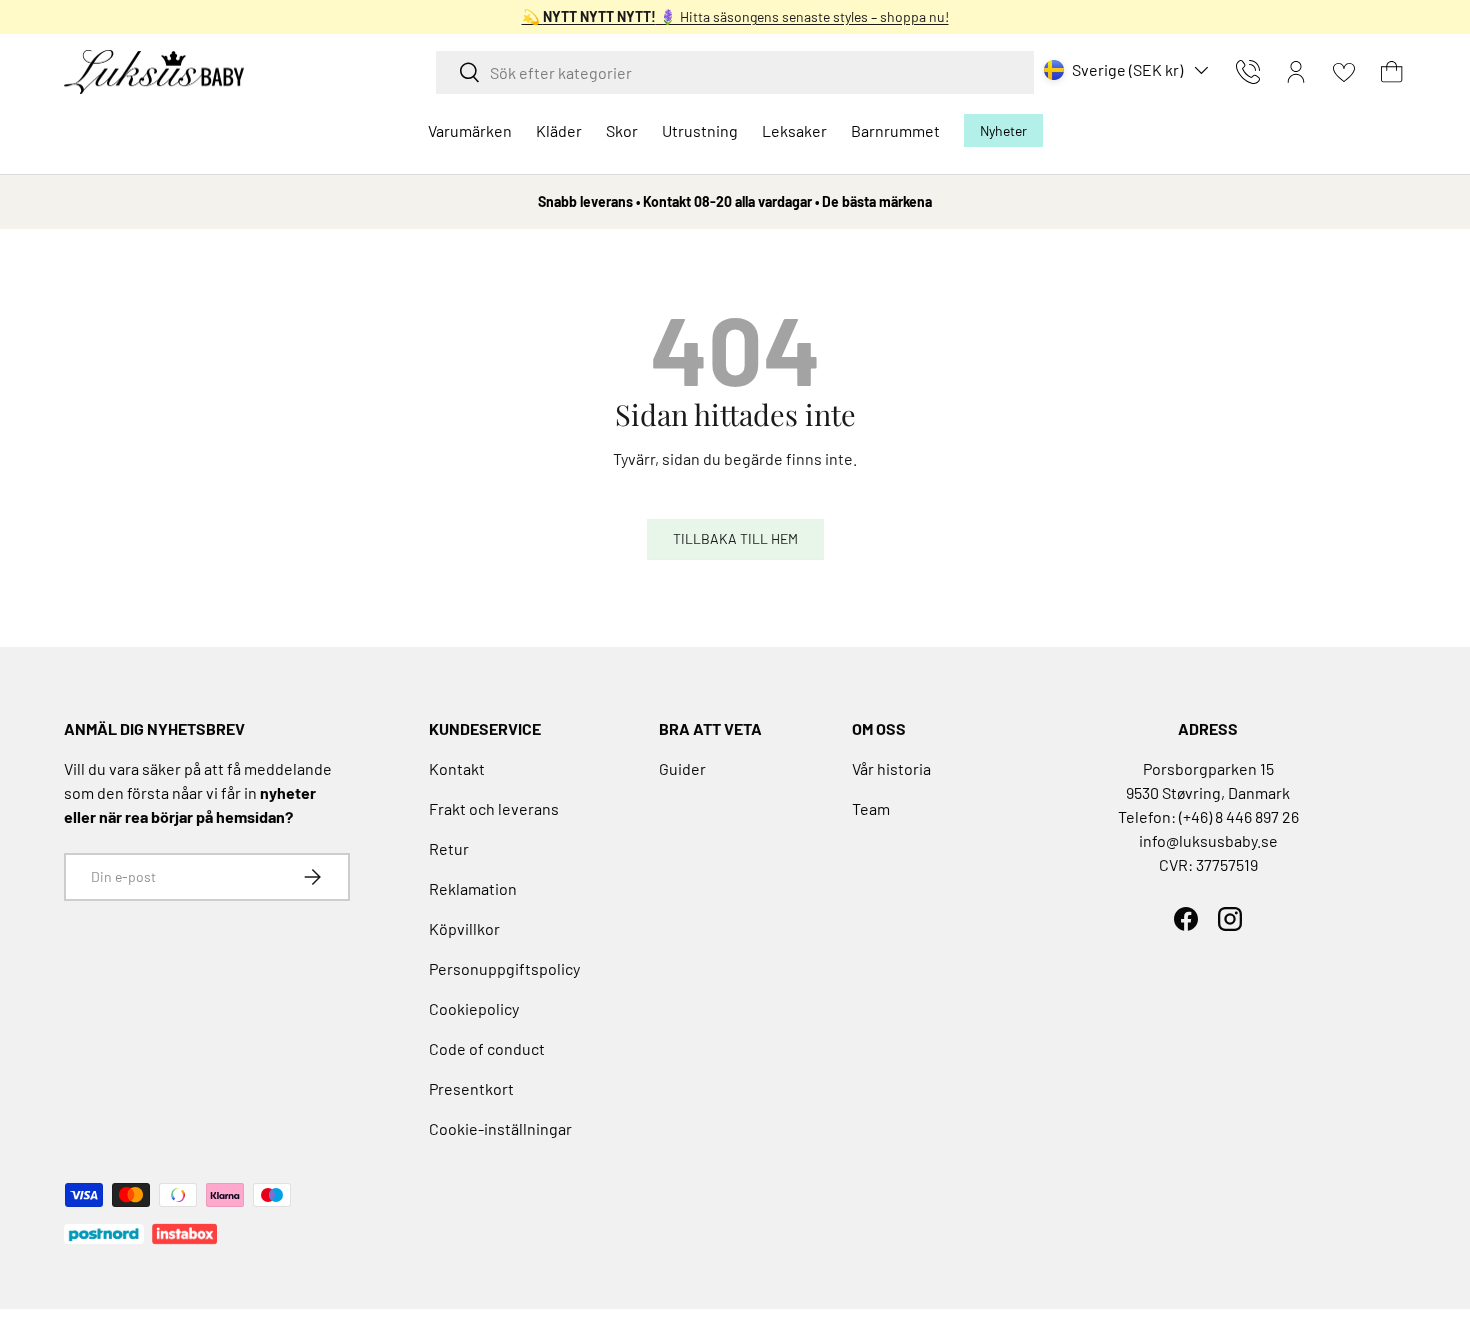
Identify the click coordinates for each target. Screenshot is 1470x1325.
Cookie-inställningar (500, 1128)
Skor (622, 130)
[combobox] (735, 72)
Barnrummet (895, 130)
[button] (1392, 72)
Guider (682, 768)
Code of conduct (487, 1048)
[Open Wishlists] (1344, 72)
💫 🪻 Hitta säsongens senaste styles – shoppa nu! (735, 16)
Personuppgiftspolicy (504, 968)
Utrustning (700, 130)
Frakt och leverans (494, 808)
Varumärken (470, 130)
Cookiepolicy (474, 1008)
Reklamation (473, 888)
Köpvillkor (464, 928)
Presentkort (471, 1088)
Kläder (559, 130)
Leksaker (794, 130)
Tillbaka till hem (735, 538)
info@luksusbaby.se (1208, 840)
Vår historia (891, 768)
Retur (449, 848)
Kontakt (457, 768)
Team (871, 808)
